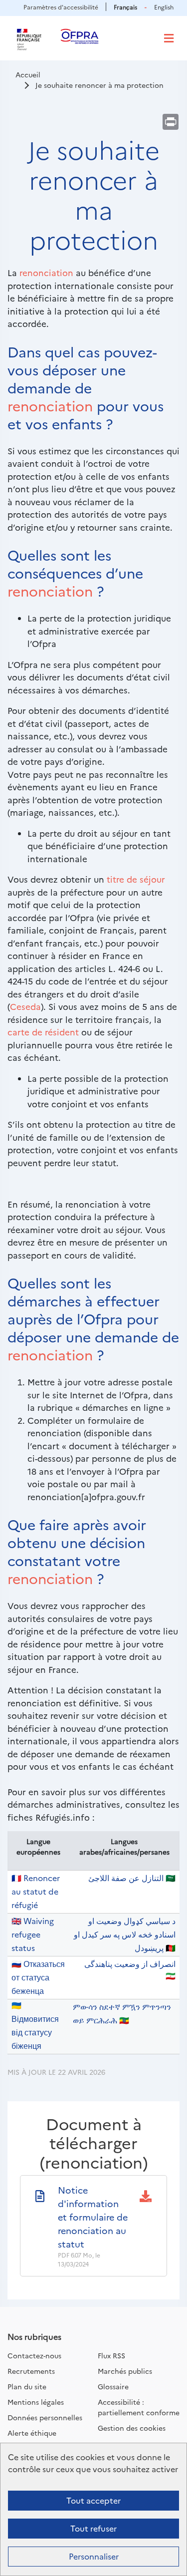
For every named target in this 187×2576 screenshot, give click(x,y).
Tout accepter (93, 2500)
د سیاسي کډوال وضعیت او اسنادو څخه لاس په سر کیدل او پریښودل (125, 1934)
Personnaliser (94, 2556)
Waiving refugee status (33, 1934)
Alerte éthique (32, 2433)
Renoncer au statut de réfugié (36, 1891)
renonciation (46, 272)
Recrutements (31, 2371)
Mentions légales (36, 2402)
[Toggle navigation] (169, 38)
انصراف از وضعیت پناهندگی (130, 1963)
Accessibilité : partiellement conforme (139, 2407)
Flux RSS (111, 2355)
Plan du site (27, 2386)
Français (125, 7)
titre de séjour (136, 879)
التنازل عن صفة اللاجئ (126, 1878)
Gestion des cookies (132, 2428)
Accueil (28, 74)
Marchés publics (125, 2371)
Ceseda (25, 1006)
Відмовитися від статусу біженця (35, 2032)
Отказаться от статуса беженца (38, 1977)
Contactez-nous (34, 2355)
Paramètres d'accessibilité (61, 7)
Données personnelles (45, 2417)
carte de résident (43, 1032)
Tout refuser (93, 2528)
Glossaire (113, 2386)
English (164, 7)
